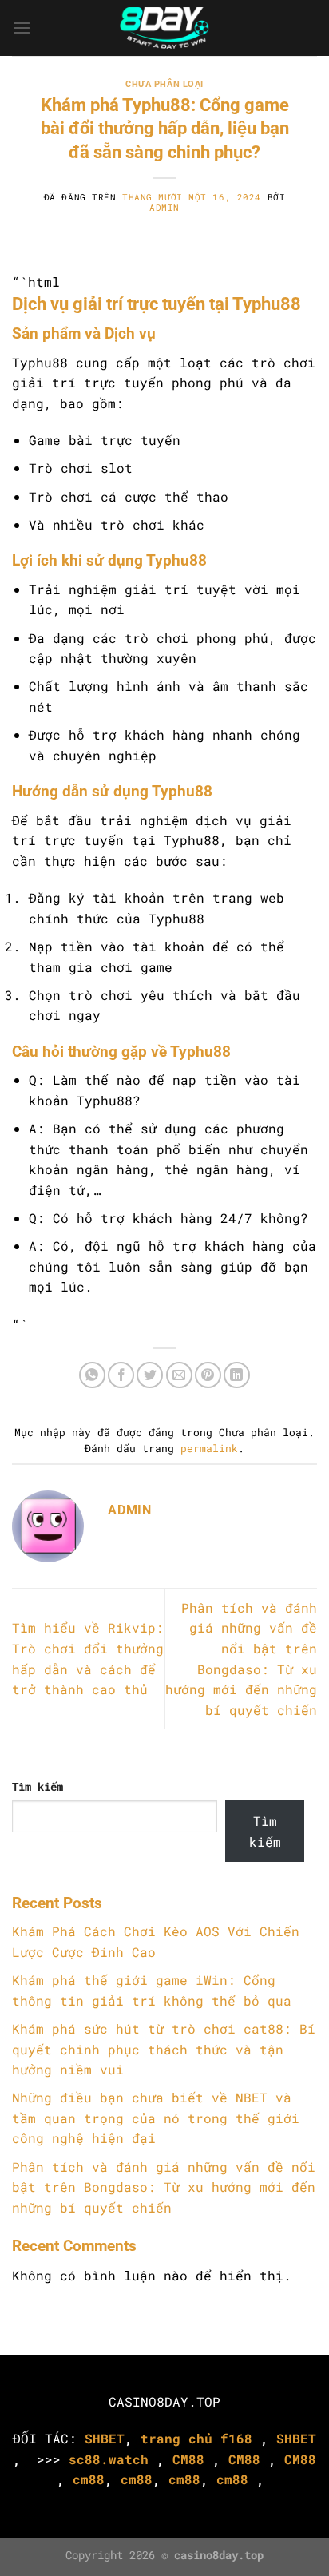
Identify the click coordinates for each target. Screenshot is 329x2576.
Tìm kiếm (38, 1786)
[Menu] (22, 28)
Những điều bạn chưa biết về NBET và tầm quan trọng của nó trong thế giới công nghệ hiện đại (156, 2118)
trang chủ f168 (196, 2438)
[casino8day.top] (165, 28)
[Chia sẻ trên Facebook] (121, 1375)
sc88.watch (109, 2459)
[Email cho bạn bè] (179, 1375)
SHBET (105, 2438)
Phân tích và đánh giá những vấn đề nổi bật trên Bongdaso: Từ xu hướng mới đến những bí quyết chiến (164, 2187)
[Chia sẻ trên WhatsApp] (92, 1375)
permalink (209, 1448)
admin (164, 207)
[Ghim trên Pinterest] (208, 1375)
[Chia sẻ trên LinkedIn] (237, 1375)
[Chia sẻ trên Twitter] (150, 1375)
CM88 (188, 2459)
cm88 (89, 2479)
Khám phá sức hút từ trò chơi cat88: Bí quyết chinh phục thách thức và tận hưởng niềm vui (164, 2049)
